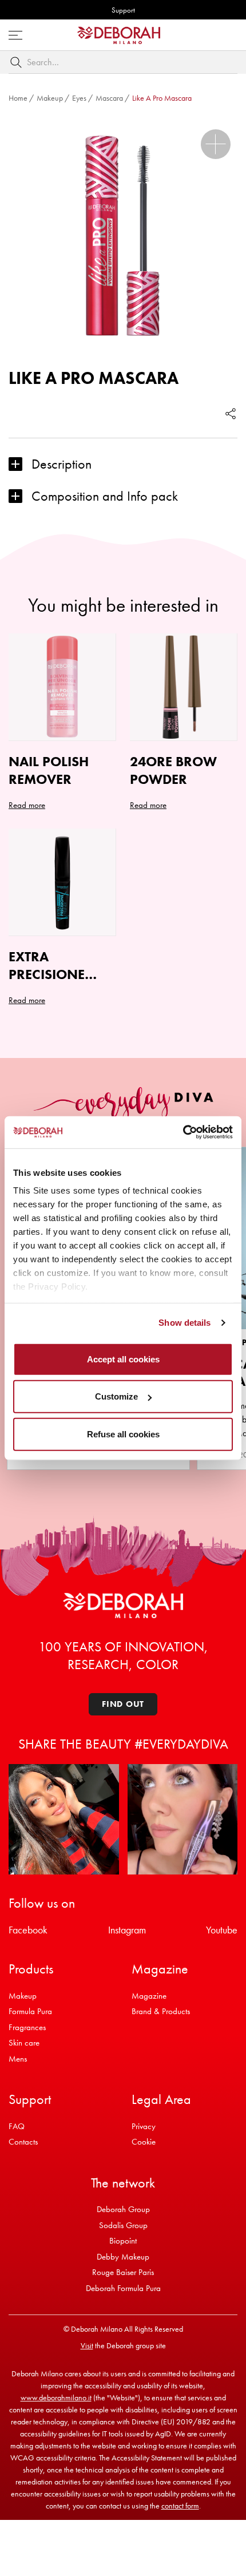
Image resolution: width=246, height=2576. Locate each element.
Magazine (149, 1996)
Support (123, 10)
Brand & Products (161, 2011)
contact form (180, 2506)
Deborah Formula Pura (123, 2288)
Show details (184, 1323)
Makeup (50, 98)
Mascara (109, 98)
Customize (116, 1396)
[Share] (231, 413)
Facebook (28, 1930)
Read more (27, 805)
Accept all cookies (123, 1359)
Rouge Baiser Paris (123, 2272)
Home (18, 98)
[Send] (18, 62)
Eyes (79, 98)
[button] (216, 144)
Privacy (144, 2126)
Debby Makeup (123, 2257)
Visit (87, 2345)
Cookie (144, 2142)
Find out (123, 1704)
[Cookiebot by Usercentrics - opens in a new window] (183, 1132)
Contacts (23, 2142)
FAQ (17, 2126)
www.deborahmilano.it (56, 2397)
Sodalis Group (123, 2225)
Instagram (127, 1930)
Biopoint (123, 2241)
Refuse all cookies (123, 1434)
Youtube (222, 1930)
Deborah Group (123, 2209)
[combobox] (123, 62)
